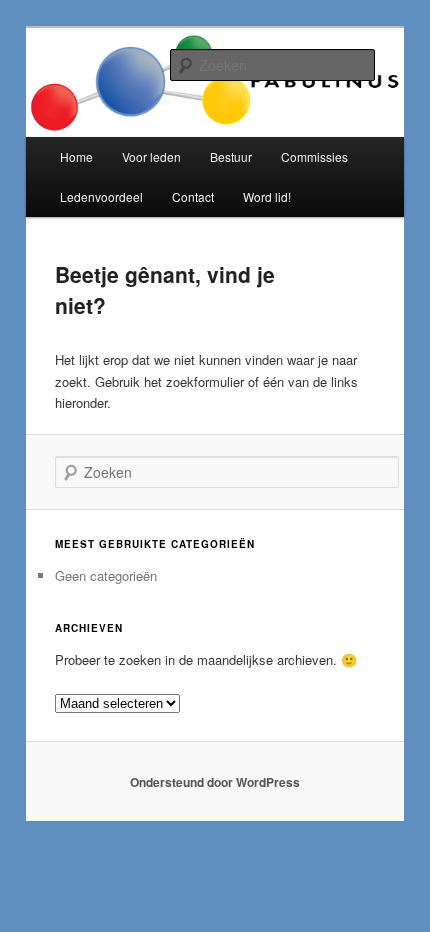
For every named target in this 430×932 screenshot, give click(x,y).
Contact (193, 196)
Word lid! (267, 196)
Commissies (314, 156)
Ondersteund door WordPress (215, 782)
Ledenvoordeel (101, 196)
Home (76, 156)
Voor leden (151, 156)
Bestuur (231, 156)
